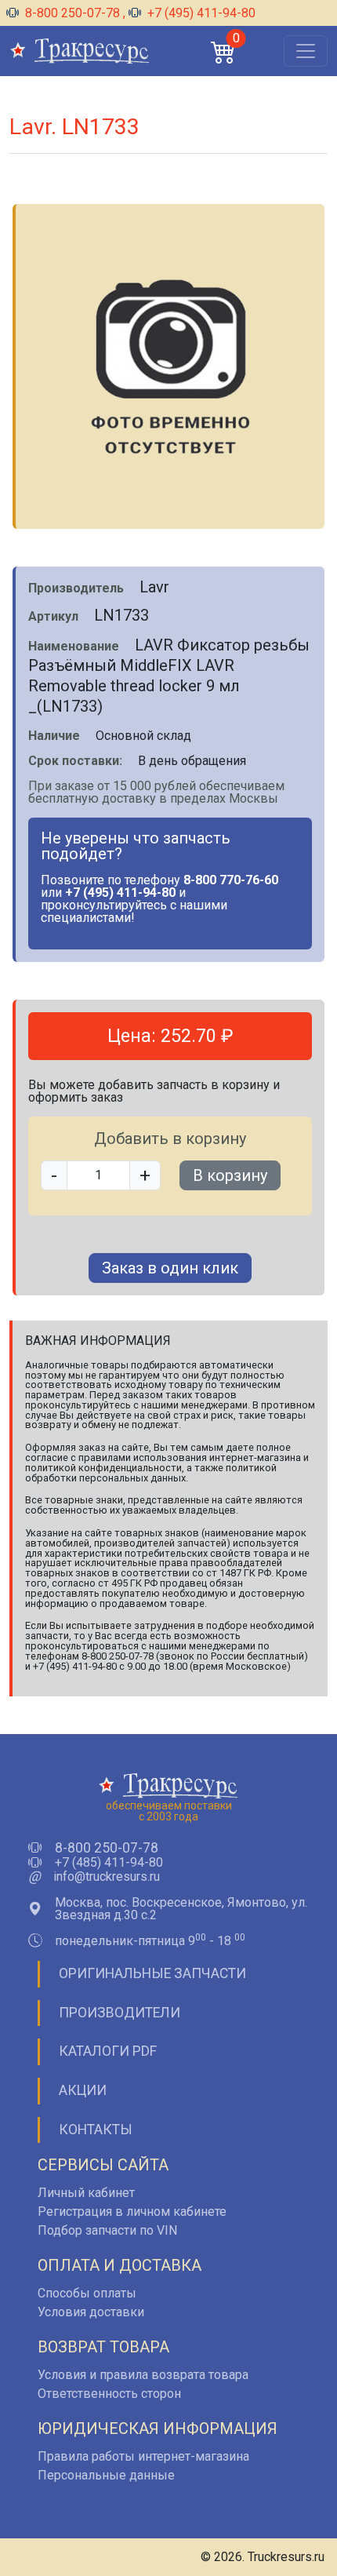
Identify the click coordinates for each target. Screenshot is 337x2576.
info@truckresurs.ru (107, 1877)
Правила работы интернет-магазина (143, 2456)
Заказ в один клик (170, 1268)
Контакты (96, 2130)
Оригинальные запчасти (152, 1973)
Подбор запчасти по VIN (107, 2230)
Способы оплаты (87, 2293)
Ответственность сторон (109, 2394)
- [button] (54, 1175)
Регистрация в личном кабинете (132, 2212)
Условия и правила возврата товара (143, 2375)
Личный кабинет (86, 2193)
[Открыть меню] (306, 51)
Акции (83, 2090)
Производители (120, 2013)
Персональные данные (106, 2475)
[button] (223, 51)
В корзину (230, 1175)
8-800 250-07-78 (72, 13)
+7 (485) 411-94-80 (109, 1863)
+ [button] (145, 1175)
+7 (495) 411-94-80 (200, 13)
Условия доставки (91, 2312)
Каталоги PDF (108, 2051)
